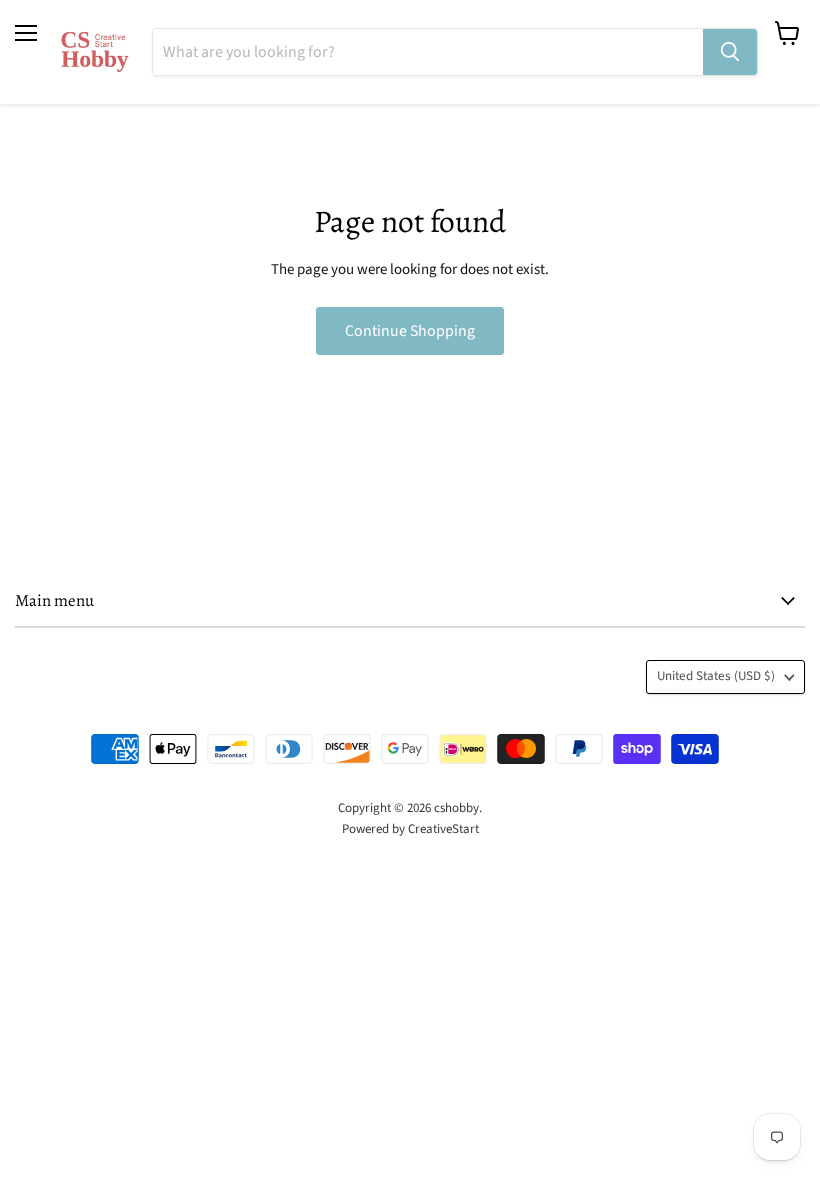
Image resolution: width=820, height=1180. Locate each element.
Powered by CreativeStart (410, 829)
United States (716, 676)
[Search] (730, 52)
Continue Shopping (410, 331)
